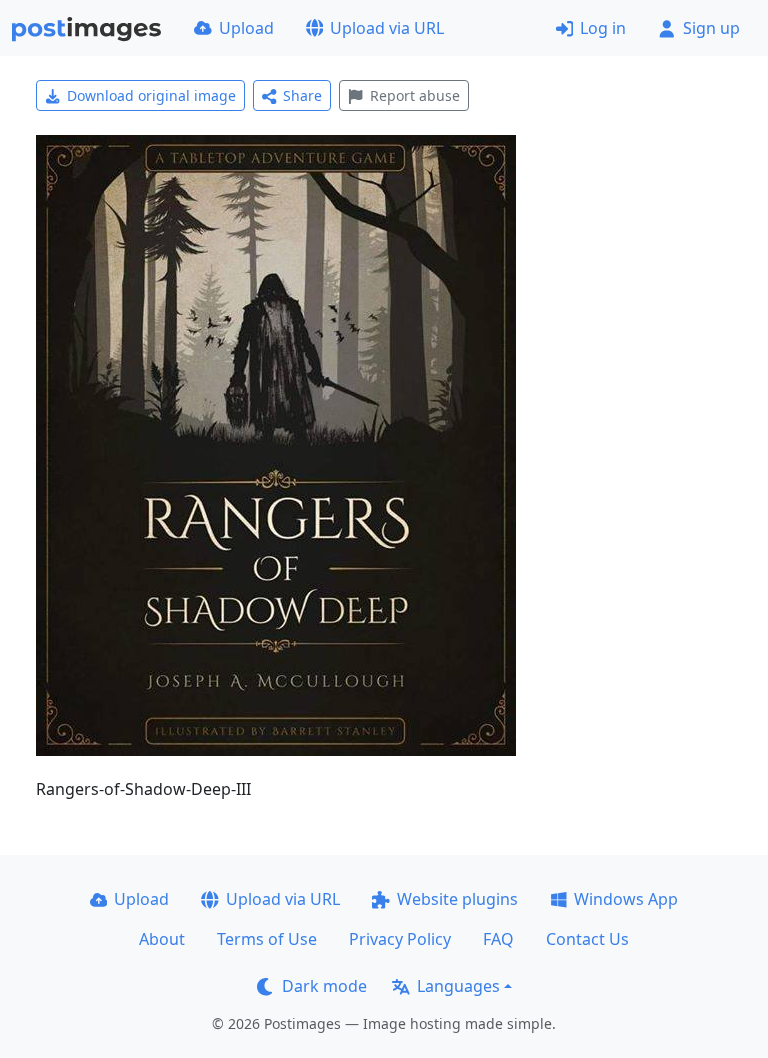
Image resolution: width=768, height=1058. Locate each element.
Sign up (711, 28)
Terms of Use (267, 939)
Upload (246, 28)
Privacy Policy (400, 939)
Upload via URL (387, 28)
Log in (603, 28)
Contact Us (587, 939)
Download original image (151, 95)
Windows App (626, 899)
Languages (458, 986)
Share (302, 95)
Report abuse (415, 95)
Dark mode (324, 986)
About (162, 939)
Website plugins (457, 899)
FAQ (498, 939)
